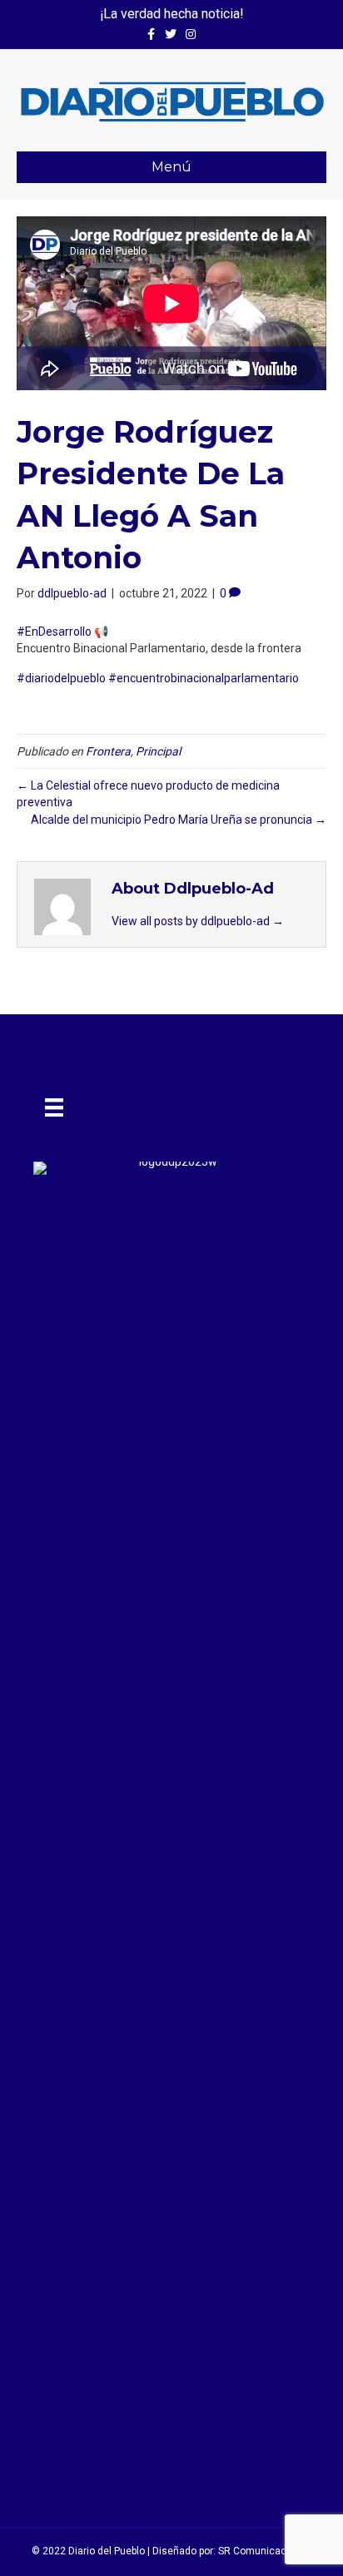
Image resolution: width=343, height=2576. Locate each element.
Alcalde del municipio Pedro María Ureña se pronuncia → (179, 820)
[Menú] (54, 1107)
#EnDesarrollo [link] (54, 632)
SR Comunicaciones (265, 2551)
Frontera (108, 751)
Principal (158, 751)
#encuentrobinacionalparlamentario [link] (204, 678)
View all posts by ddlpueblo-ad (198, 921)
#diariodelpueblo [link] (61, 678)
